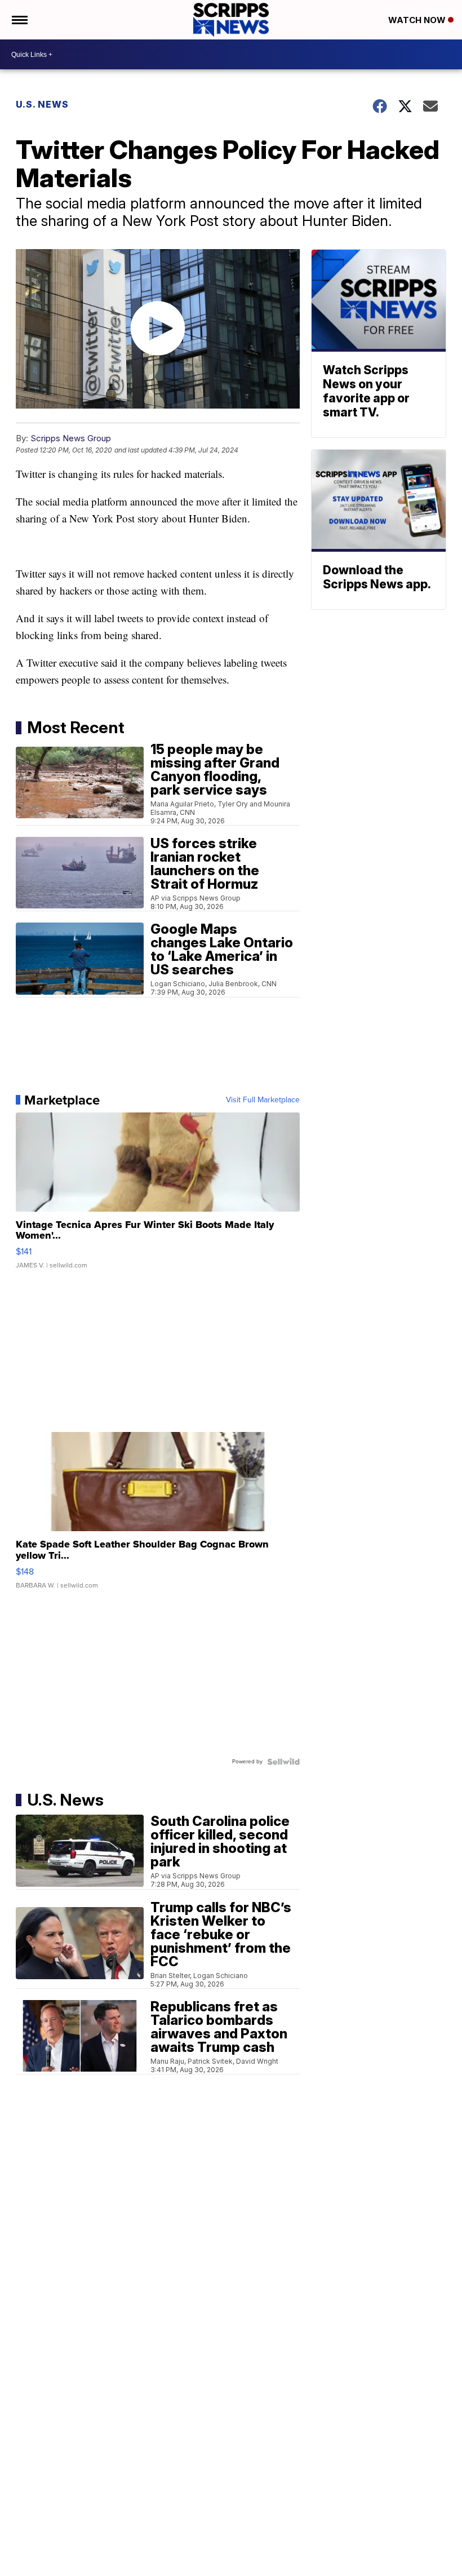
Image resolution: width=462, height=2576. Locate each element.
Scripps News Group (71, 438)
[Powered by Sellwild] (283, 1762)
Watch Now (418, 20)
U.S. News (42, 104)
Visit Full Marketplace (263, 1100)
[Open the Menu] (19, 20)
